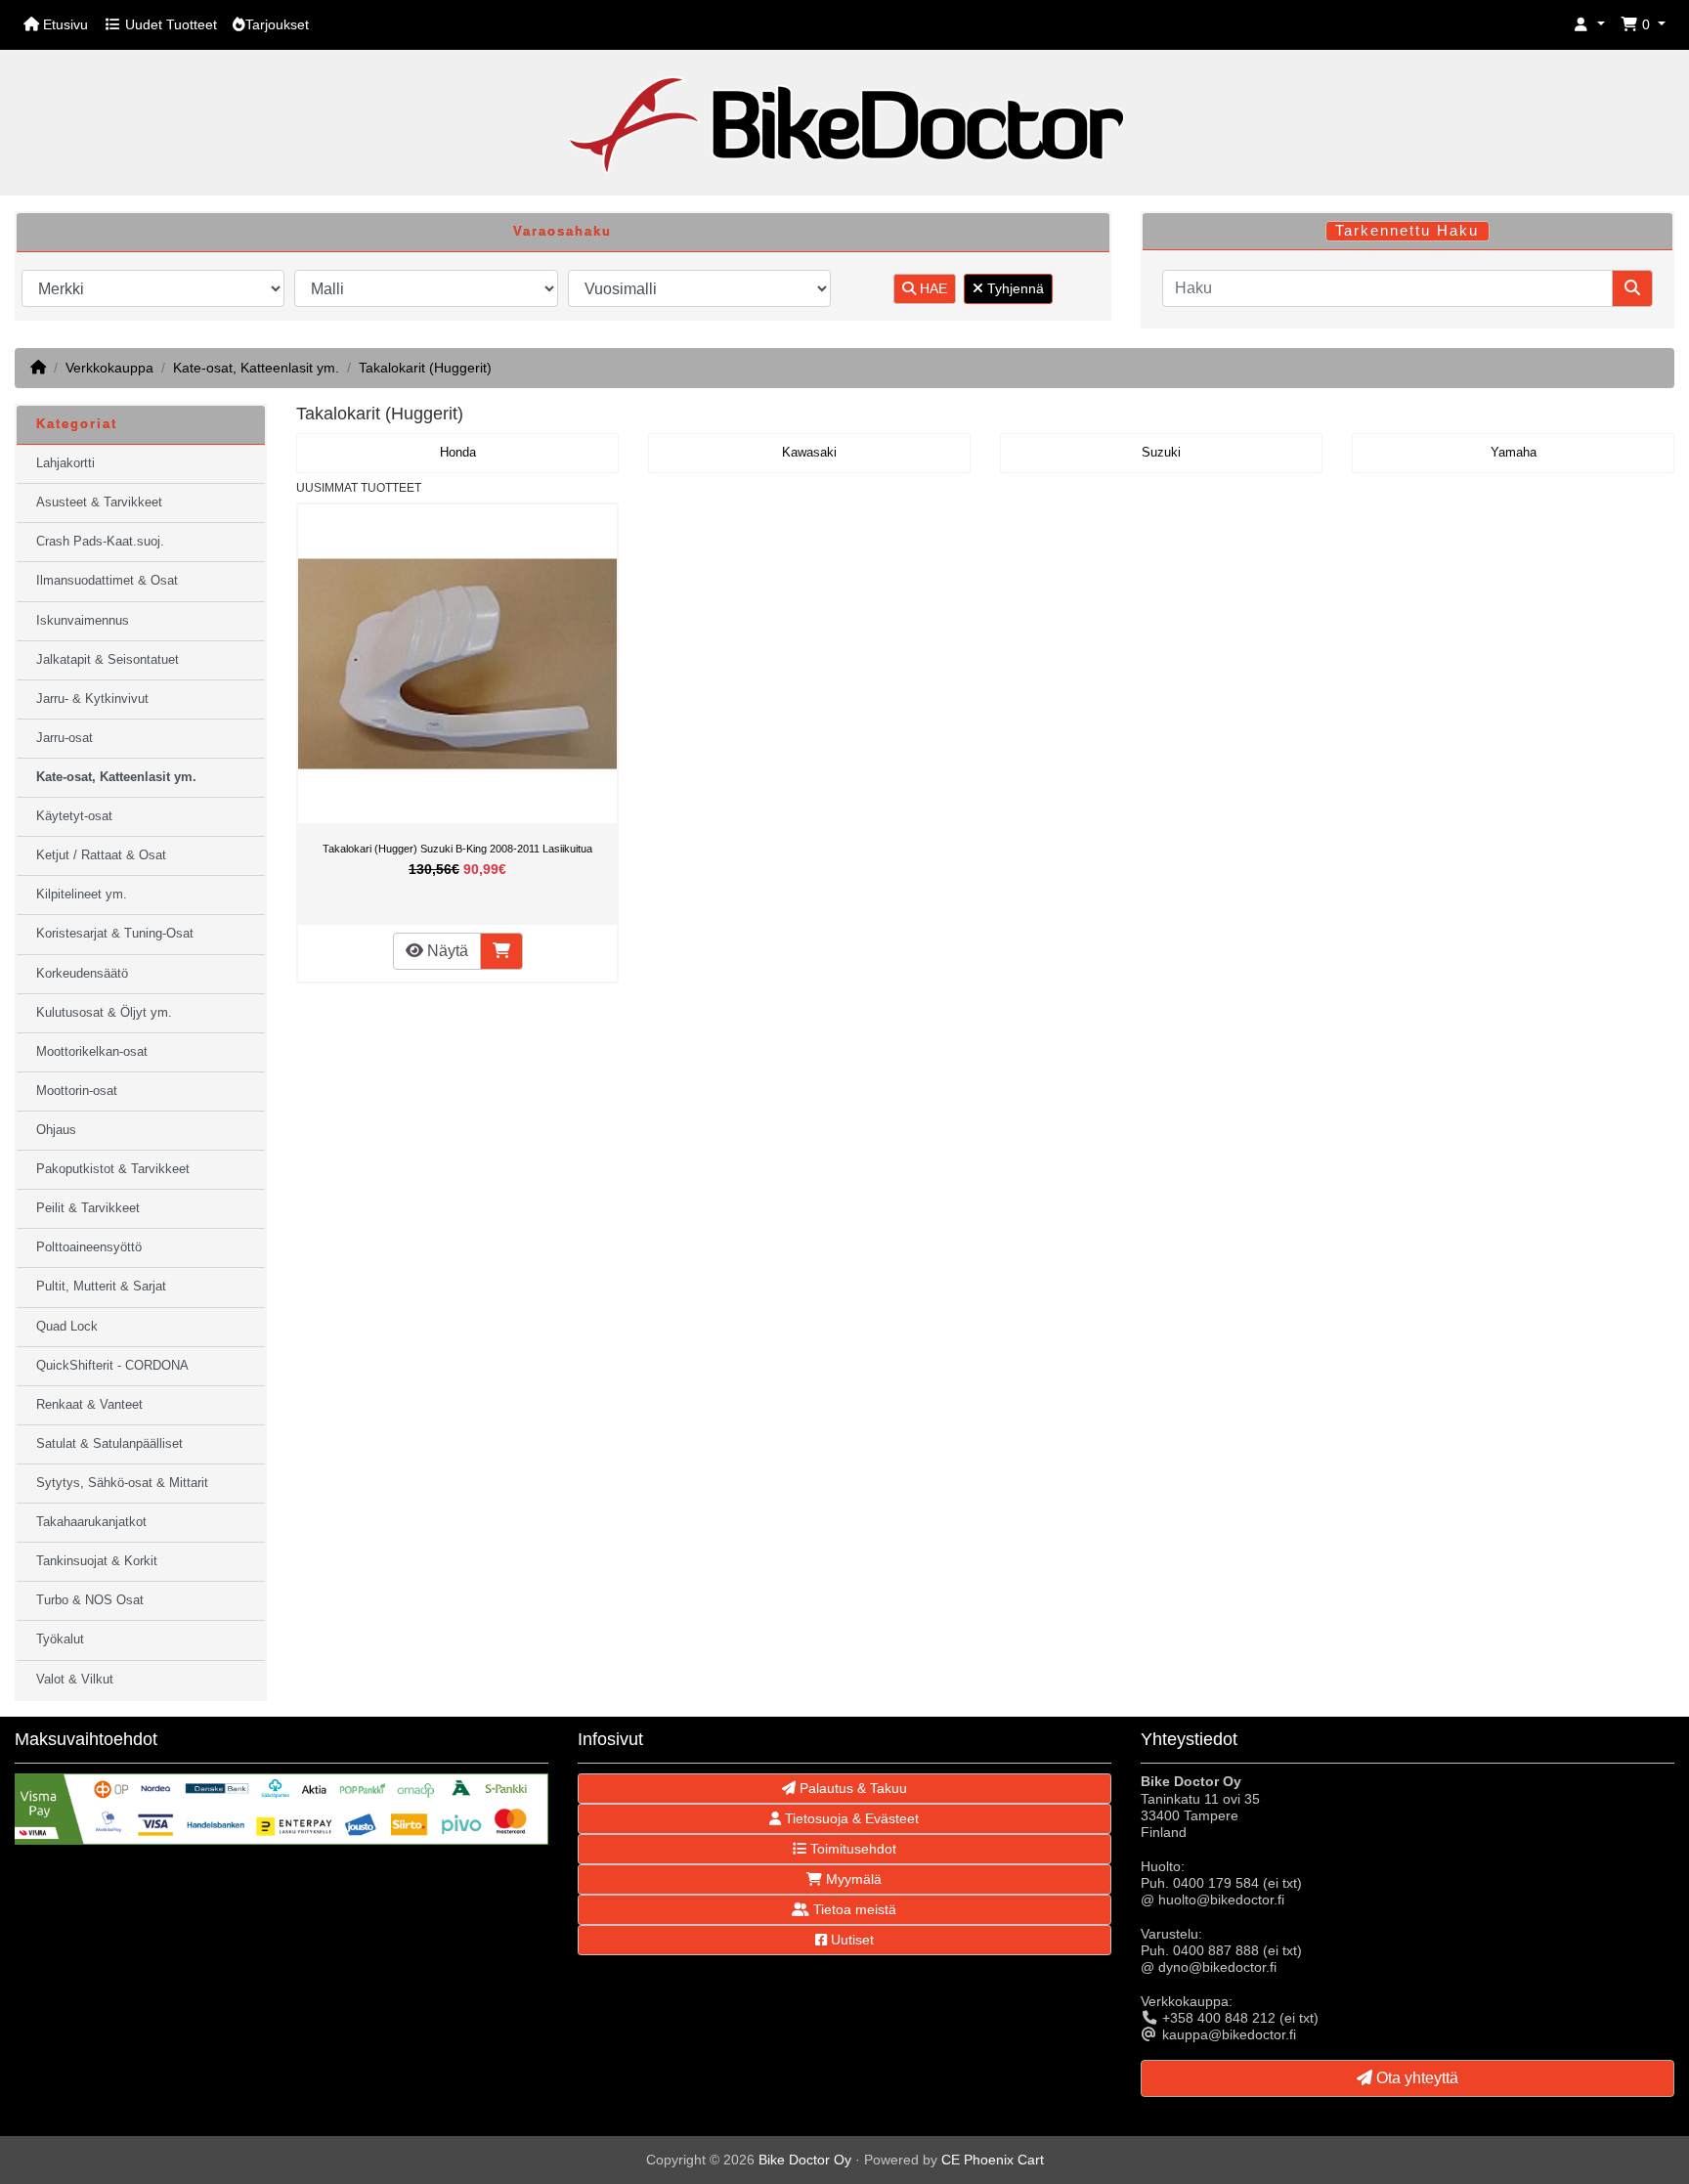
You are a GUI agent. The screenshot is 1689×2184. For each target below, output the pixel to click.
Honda (458, 453)
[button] (1589, 25)
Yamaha (1514, 453)
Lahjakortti (65, 463)
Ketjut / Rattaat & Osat (101, 855)
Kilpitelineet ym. (82, 895)
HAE (931, 288)
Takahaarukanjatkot (91, 1522)
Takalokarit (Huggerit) (425, 368)
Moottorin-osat (77, 1091)
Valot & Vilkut (75, 1680)
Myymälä (852, 1879)
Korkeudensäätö (82, 974)
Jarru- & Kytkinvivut (92, 699)
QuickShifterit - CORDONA (112, 1366)
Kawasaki (809, 453)
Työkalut (60, 1639)
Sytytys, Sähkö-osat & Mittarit (122, 1483)
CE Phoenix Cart (993, 2160)
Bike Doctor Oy (805, 2160)
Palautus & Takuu (851, 1788)
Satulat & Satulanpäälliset (109, 1444)
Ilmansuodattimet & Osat (107, 581)
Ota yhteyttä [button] (1415, 2078)
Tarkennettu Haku (1407, 231)
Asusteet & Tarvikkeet (99, 502)
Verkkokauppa (109, 368)
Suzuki (1161, 453)
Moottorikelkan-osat (92, 1052)
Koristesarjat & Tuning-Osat (115, 934)
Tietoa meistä (853, 1909)
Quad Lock (67, 1327)
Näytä (446, 951)
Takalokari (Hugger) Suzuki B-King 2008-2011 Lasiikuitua (457, 849)
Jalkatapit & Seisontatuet (108, 660)
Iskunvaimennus (83, 621)
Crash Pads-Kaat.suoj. (100, 542)
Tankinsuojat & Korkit (97, 1561)
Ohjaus (56, 1130)
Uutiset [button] (850, 1940)
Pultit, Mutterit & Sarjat (101, 1287)
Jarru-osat (65, 738)
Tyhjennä (1014, 288)
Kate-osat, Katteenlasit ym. (256, 368)
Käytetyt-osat (74, 816)
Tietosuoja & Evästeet (850, 1818)
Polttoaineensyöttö (89, 1247)
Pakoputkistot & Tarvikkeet (113, 1169)
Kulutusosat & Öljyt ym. (104, 1013)
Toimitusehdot (851, 1849)
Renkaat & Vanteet (89, 1405)
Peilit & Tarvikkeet (88, 1208)
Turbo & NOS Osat (90, 1600)
